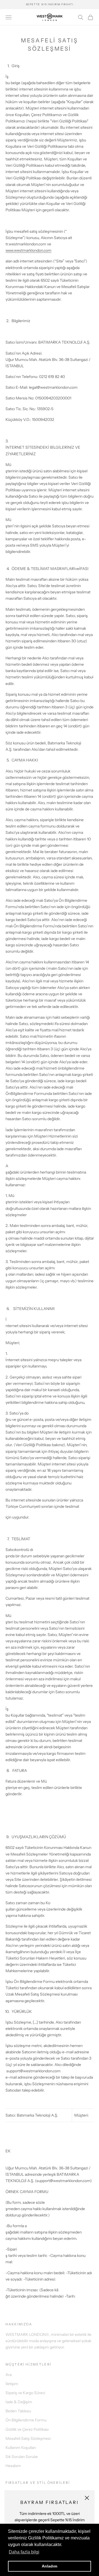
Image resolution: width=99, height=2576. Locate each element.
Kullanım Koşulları (21, 2448)
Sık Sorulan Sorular (22, 2457)
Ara (9, 2375)
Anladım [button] (50, 2566)
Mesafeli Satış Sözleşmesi (28, 2438)
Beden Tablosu (18, 2411)
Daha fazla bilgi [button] (24, 2552)
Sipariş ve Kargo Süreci (25, 2393)
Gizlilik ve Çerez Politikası (27, 2429)
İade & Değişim (19, 2402)
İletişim (12, 2384)
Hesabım (13, 2466)
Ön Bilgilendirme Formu (26, 2420)
